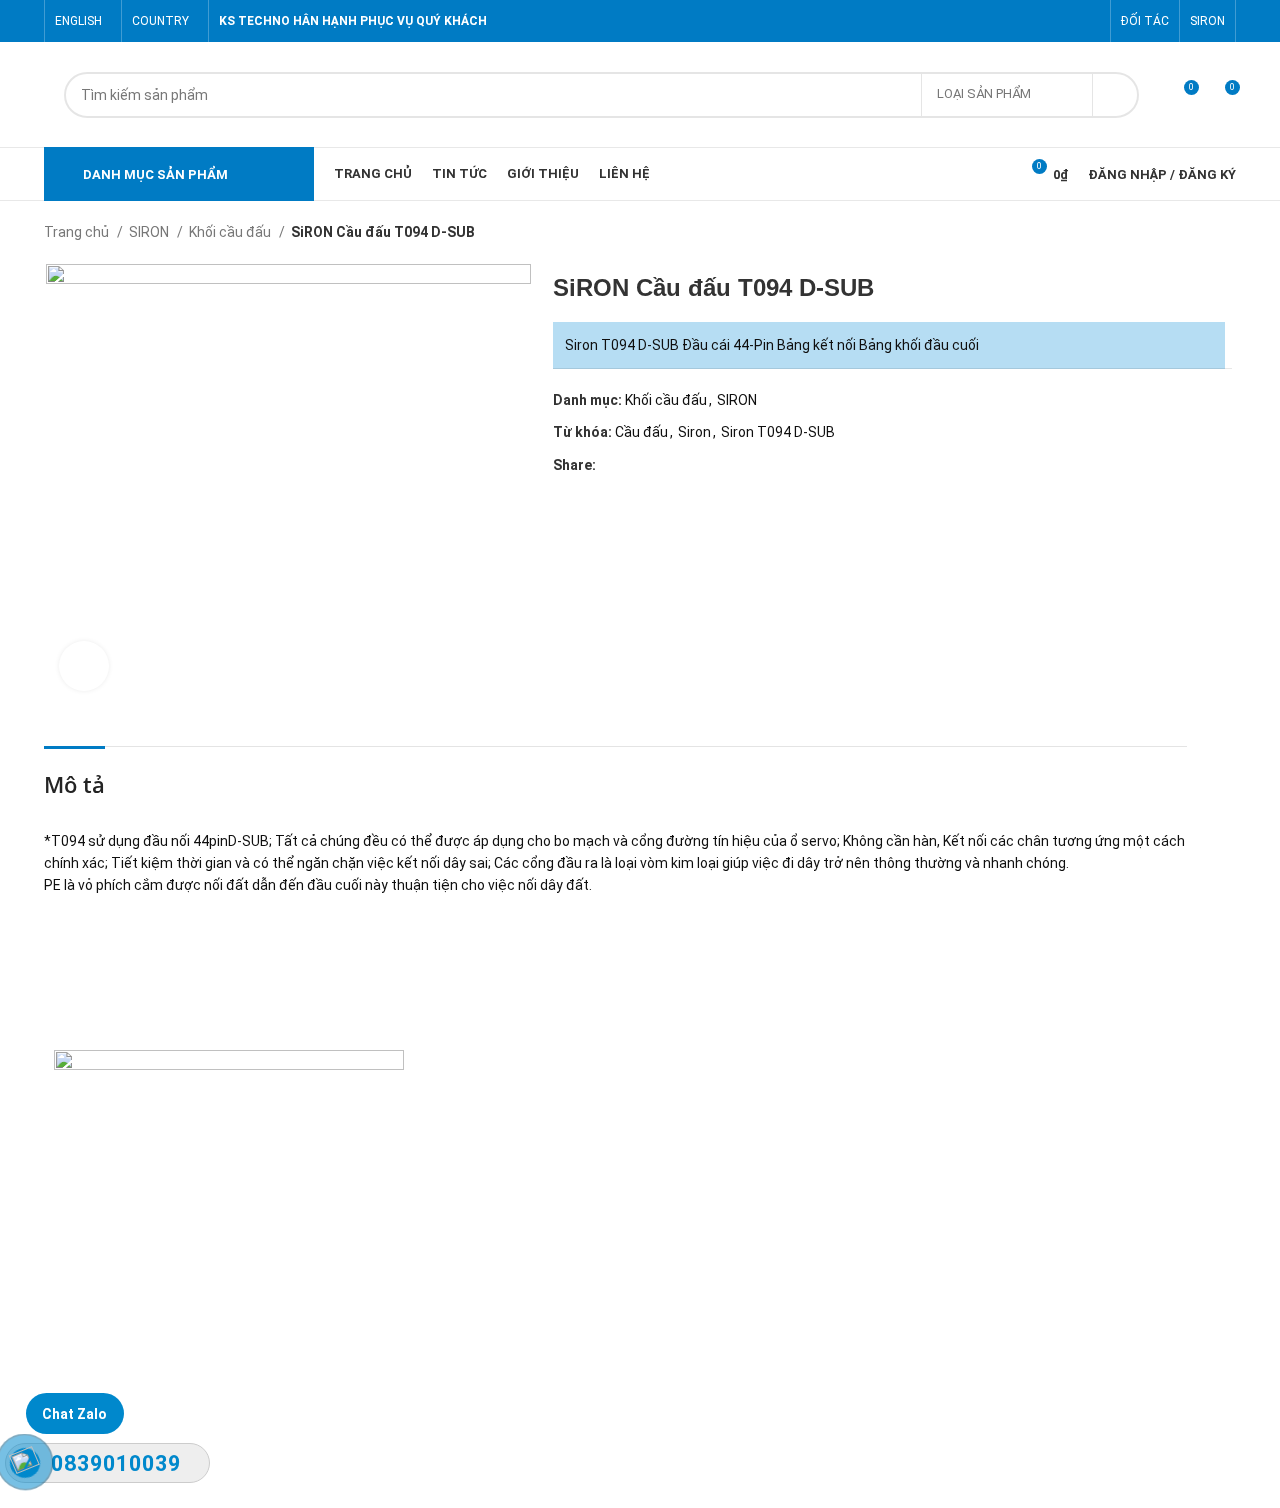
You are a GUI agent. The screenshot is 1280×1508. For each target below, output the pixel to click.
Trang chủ (78, 232)
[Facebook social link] (996, 21)
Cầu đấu (641, 432)
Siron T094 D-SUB (778, 432)
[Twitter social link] (1019, 21)
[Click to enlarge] (84, 666)
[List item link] (467, 1309)
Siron (694, 432)
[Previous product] (1186, 234)
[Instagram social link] (1042, 21)
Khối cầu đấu (231, 232)
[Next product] (1226, 234)
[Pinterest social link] (1088, 21)
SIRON (150, 232)
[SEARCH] (1116, 95)
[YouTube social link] (1065, 21)
